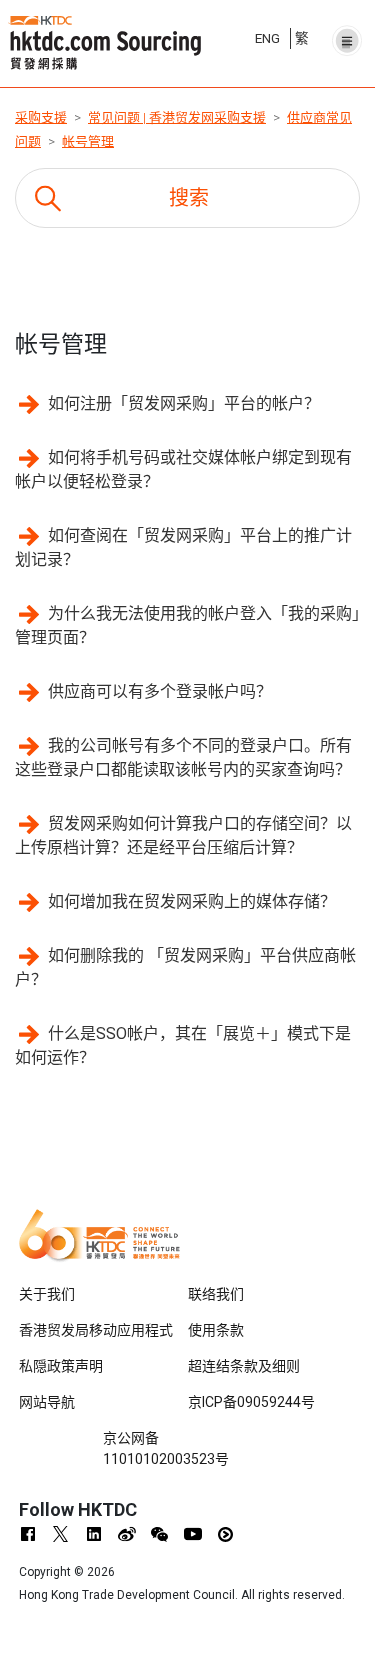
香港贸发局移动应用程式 (96, 1330)
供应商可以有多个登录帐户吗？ (160, 691)
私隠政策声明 (61, 1366)
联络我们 (216, 1294)
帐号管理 (88, 141)
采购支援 (41, 117)
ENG (267, 38)
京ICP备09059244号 (251, 1402)
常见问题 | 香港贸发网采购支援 (177, 117)
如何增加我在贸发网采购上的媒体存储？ (192, 901)
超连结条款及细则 (244, 1366)
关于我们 (47, 1294)
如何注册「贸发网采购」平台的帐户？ (184, 403)
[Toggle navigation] (347, 35)
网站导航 (47, 1402)
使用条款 (216, 1330)
